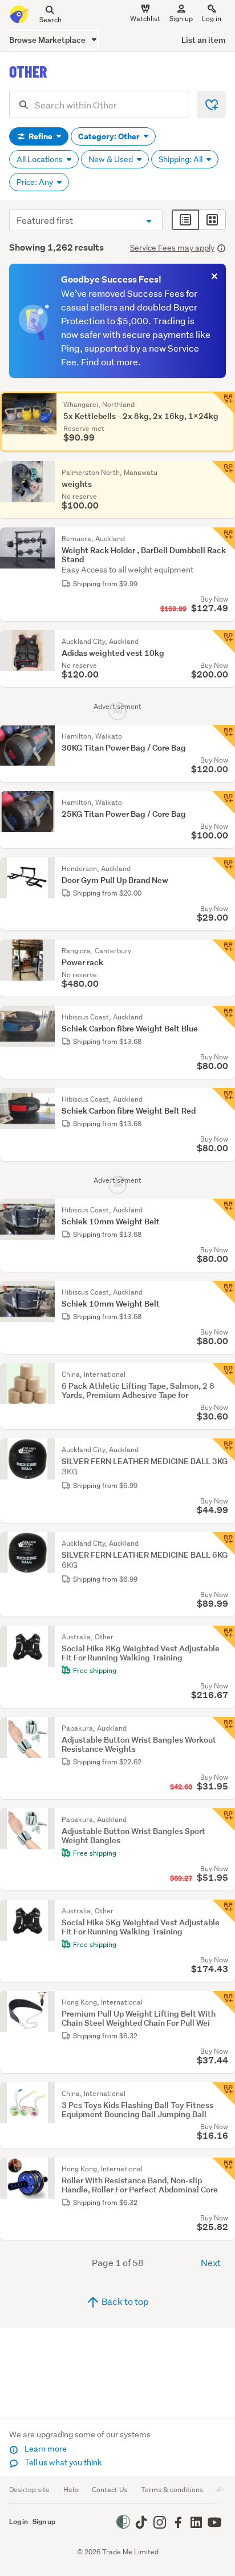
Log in (212, 19)
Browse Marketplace (48, 40)
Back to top (124, 2301)
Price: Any (36, 182)
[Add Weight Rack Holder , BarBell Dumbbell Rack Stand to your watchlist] (224, 539)
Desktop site (29, 2490)
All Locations (40, 159)
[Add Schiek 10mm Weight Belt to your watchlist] (224, 1210)
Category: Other (110, 136)
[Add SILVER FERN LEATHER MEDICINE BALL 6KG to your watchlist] (224, 1543)
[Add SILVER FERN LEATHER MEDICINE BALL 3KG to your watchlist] (224, 1450)
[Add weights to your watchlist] (224, 473)
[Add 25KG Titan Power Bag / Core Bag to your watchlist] (224, 803)
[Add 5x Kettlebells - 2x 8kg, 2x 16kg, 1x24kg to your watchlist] (224, 403)
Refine (40, 136)
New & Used (112, 159)
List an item (204, 40)
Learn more (45, 2449)
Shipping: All (181, 159)
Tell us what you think (62, 2462)
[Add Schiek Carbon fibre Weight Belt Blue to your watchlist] (224, 1017)
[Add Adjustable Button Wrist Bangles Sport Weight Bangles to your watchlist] (224, 1820)
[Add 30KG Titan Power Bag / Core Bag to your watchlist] (224, 736)
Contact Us (110, 2490)
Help (71, 2490)
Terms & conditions (172, 2490)
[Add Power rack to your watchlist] (224, 951)
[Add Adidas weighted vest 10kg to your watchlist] (224, 642)
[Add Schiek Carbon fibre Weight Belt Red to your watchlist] (224, 1099)
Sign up (181, 19)
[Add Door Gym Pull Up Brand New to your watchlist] (224, 869)
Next (211, 2262)
